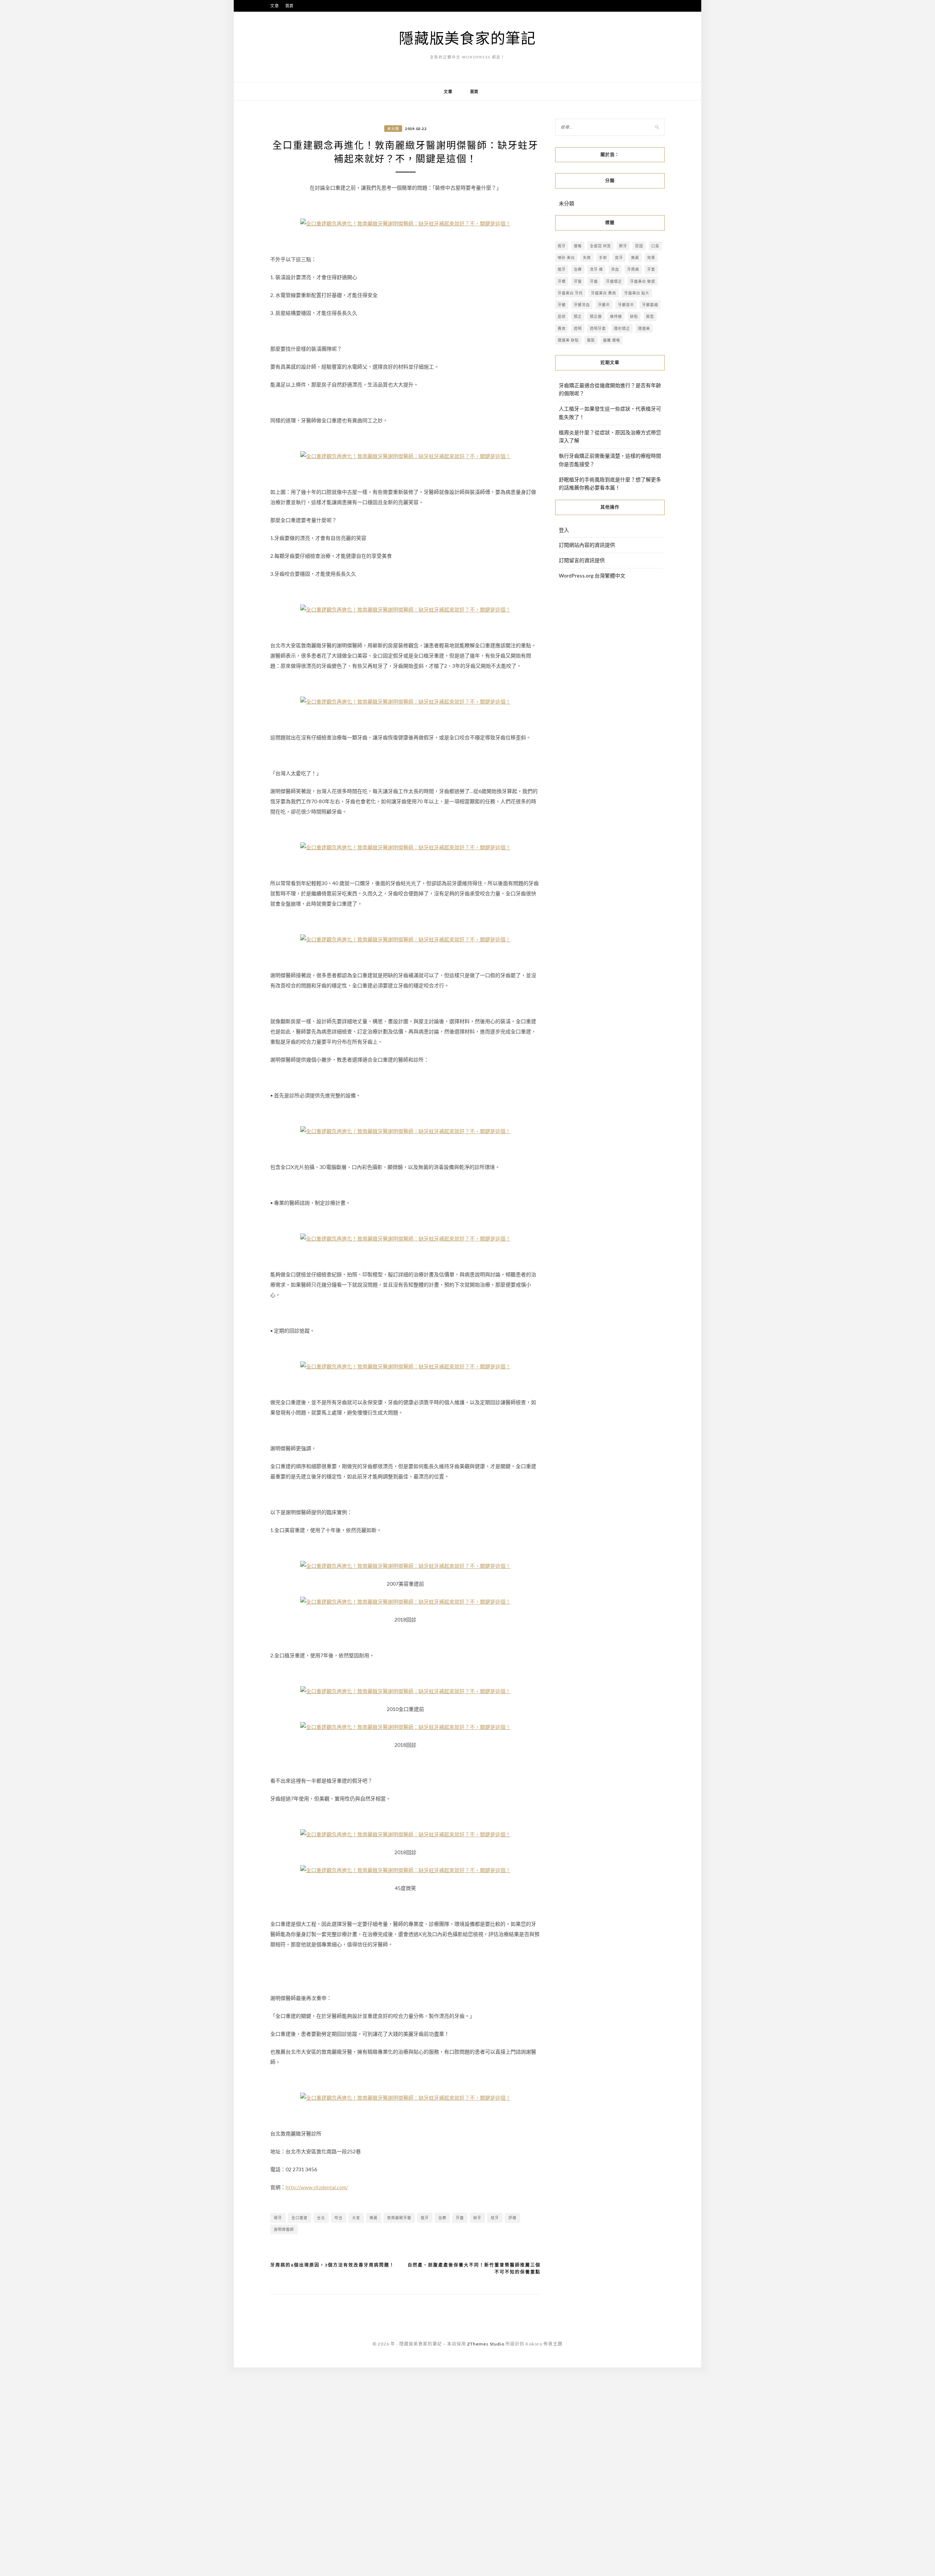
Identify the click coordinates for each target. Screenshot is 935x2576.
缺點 (634, 316)
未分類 (393, 129)
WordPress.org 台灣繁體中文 (592, 576)
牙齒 (460, 2218)
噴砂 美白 (566, 258)
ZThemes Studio (486, 2344)
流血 (615, 269)
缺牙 (477, 2218)
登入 (564, 530)
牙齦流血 (582, 305)
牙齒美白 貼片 (637, 293)
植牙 (425, 2218)
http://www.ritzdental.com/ (317, 2187)
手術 (603, 258)
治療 (442, 2218)
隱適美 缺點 (568, 340)
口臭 (655, 246)
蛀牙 (495, 2218)
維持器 (616, 316)
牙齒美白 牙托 (570, 293)
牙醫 (578, 281)
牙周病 (633, 269)
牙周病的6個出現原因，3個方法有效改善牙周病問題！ (332, 2265)
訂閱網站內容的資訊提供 (587, 545)
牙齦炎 (604, 305)
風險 (591, 340)
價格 (578, 246)
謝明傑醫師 (284, 2229)
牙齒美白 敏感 (643, 281)
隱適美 (644, 328)
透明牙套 (598, 328)
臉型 (650, 316)
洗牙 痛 (596, 269)
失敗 (587, 258)
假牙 (278, 2218)
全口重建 (299, 2218)
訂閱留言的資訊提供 (582, 560)
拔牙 (619, 258)
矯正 (578, 316)
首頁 (290, 6)
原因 (639, 246)
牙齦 (562, 305)
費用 (562, 328)
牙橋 (562, 281)
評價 (512, 2218)
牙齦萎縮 (650, 305)
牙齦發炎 (626, 305)
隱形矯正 (622, 328)
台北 (321, 2218)
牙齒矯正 (614, 281)
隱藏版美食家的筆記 (467, 38)
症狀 (562, 316)
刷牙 (623, 246)
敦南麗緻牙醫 (399, 2218)
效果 (651, 258)
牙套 (651, 269)
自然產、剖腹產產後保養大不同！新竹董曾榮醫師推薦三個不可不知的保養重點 (474, 2269)
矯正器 (596, 316)
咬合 (339, 2218)
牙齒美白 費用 (604, 293)
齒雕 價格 (612, 340)
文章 (275, 6)
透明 (578, 328)
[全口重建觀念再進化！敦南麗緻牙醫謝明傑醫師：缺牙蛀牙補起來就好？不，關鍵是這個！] (405, 223)
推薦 (374, 2218)
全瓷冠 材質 (600, 246)
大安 (356, 2218)
